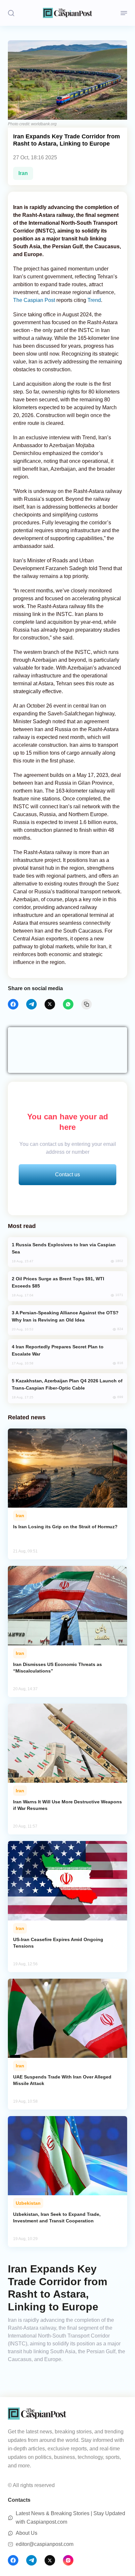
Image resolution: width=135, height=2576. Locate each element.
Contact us (67, 1174)
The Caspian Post (34, 300)
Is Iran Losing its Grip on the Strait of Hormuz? (65, 1527)
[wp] (68, 1004)
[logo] (67, 13)
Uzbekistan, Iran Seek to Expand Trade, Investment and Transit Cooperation (57, 2217)
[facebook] (13, 1004)
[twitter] (50, 1004)
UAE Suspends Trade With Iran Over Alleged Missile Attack (62, 2080)
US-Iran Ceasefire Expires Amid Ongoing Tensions (58, 1943)
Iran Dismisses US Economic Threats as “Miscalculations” (58, 1668)
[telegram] (31, 1004)
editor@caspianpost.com (45, 2544)
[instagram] (68, 2560)
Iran (23, 173)
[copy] (87, 1004)
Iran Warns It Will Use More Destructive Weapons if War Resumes (67, 1805)
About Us (27, 2533)
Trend (94, 300)
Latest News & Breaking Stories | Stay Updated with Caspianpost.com (70, 2518)
